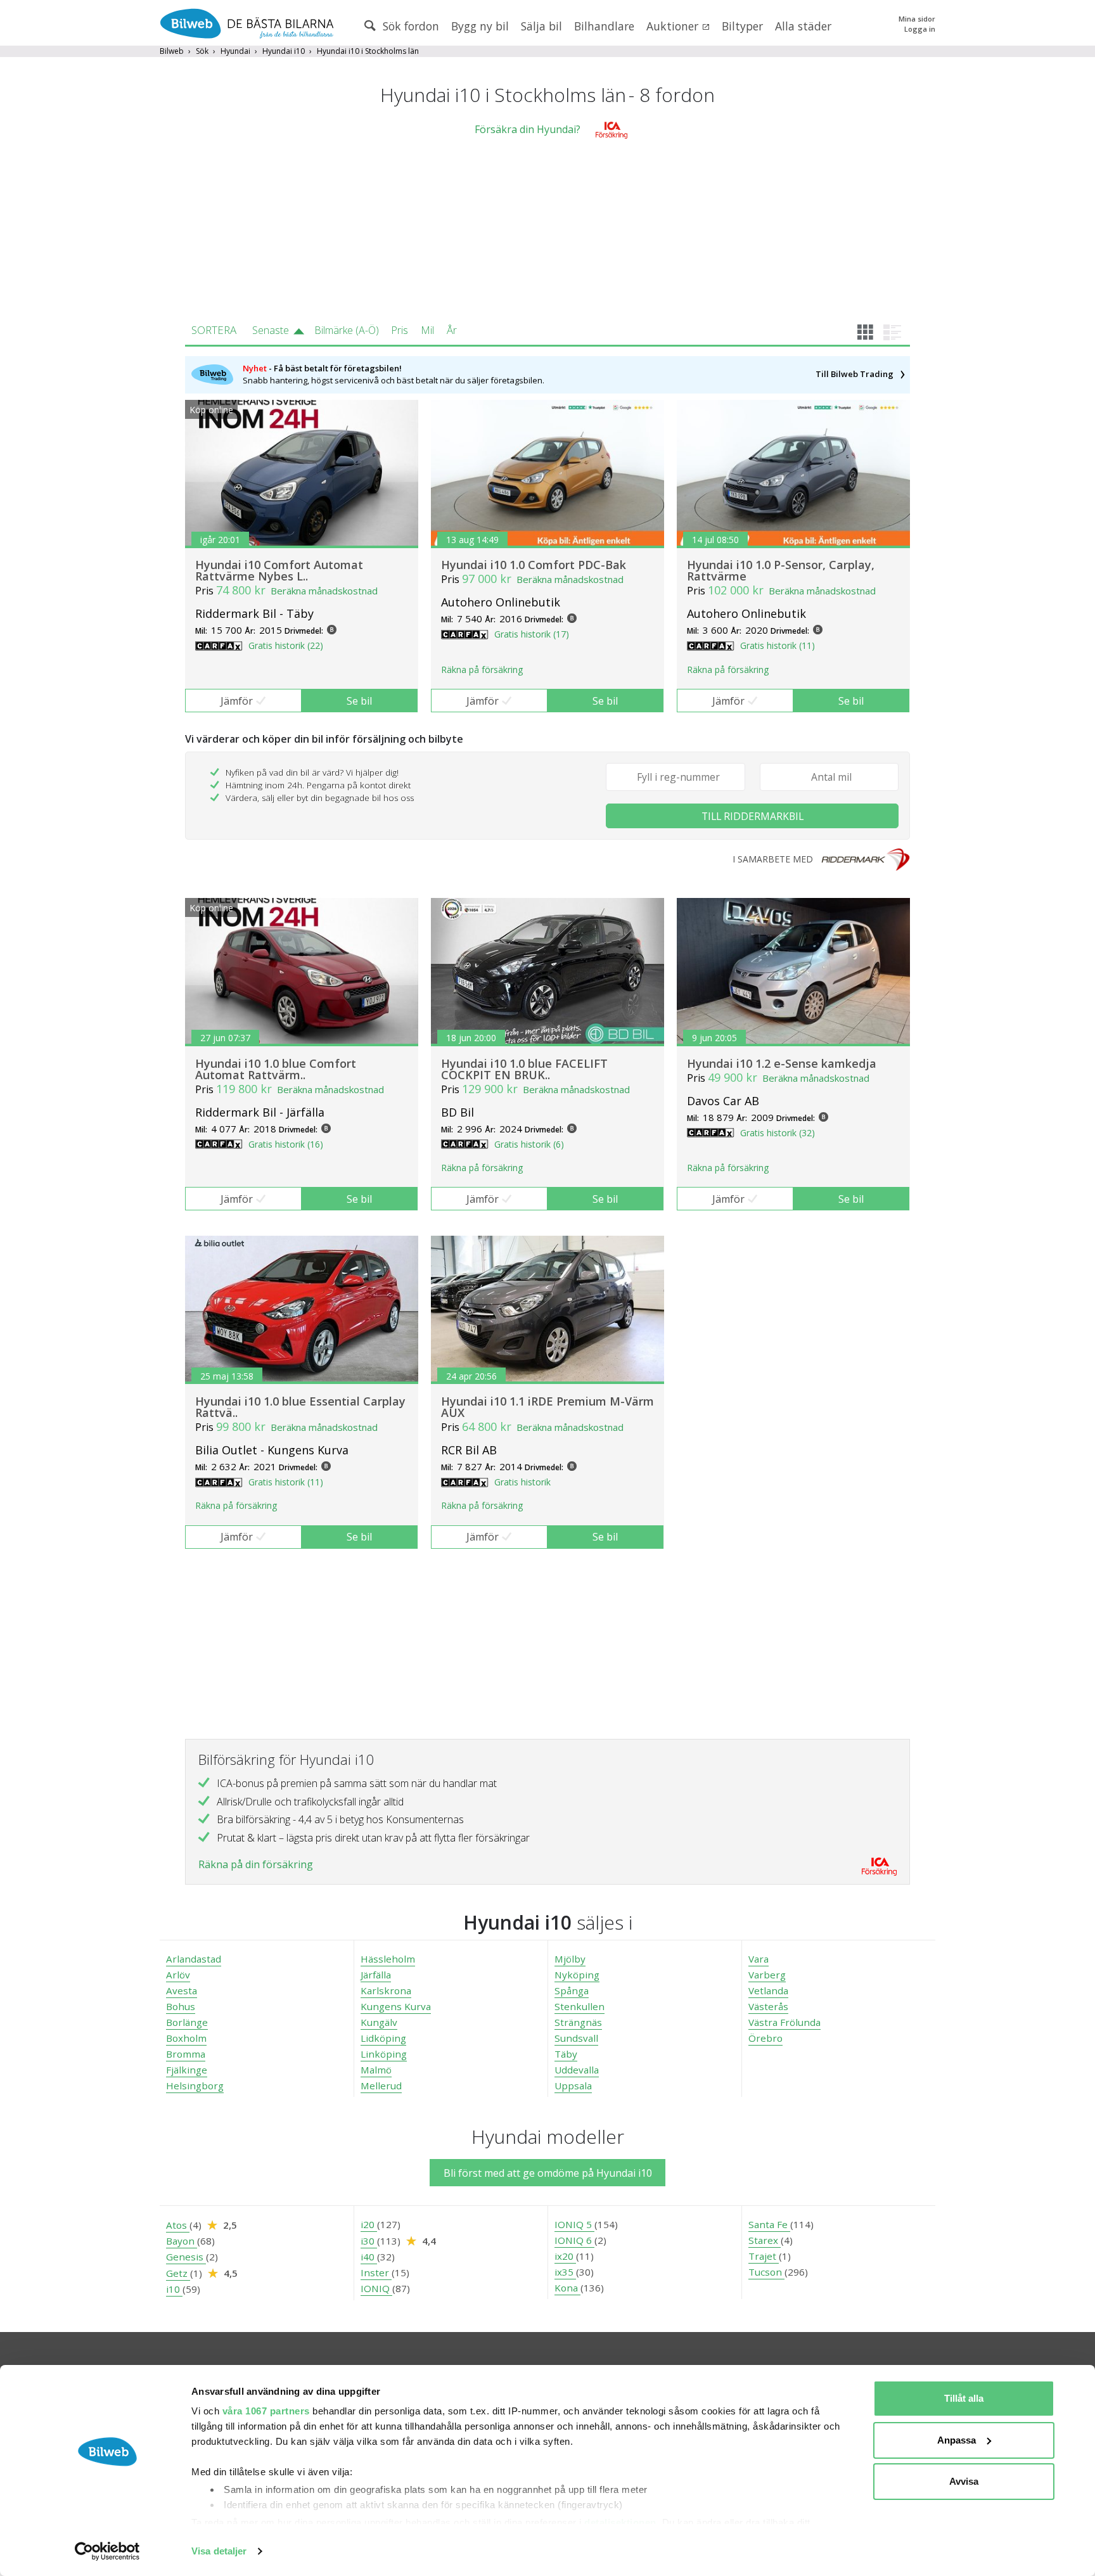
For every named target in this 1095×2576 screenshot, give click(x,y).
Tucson (766, 2272)
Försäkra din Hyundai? (528, 129)
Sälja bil (541, 26)
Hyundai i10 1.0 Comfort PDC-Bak (534, 565)
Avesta (182, 1990)
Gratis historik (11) (778, 645)
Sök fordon (409, 26)
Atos (178, 2225)
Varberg (767, 1975)
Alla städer (803, 26)
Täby (566, 2054)
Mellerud (381, 2086)
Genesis (186, 2257)
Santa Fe (769, 2224)
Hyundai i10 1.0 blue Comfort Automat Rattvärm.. (276, 1069)
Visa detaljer (219, 2551)
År (452, 330)
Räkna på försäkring (482, 670)
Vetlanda (768, 1990)
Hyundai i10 (284, 51)
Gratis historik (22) (286, 645)
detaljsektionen (620, 2522)
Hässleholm (388, 1959)
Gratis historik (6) (529, 1144)
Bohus (181, 2006)
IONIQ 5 (574, 2224)
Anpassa (957, 2440)
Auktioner (674, 26)
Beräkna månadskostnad (324, 591)
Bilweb (172, 51)
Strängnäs (578, 2022)
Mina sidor (917, 19)
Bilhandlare (604, 26)
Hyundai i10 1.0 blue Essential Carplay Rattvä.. (300, 1407)
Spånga (572, 1990)
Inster (376, 2272)
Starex (765, 2240)
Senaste (271, 330)
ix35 (565, 2272)
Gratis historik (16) (286, 1144)
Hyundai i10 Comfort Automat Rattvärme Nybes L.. (279, 570)
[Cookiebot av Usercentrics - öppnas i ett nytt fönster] (107, 2551)
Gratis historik (522, 1482)
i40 (369, 2257)
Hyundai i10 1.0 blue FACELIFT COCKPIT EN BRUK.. (524, 1069)
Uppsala (573, 2086)
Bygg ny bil (480, 26)
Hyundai (235, 51)
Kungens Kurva (396, 2006)
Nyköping (577, 1975)
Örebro (765, 2038)
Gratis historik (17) (532, 634)
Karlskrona (386, 1990)
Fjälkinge (187, 2070)
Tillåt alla (964, 2398)
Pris (400, 330)
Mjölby (570, 1959)
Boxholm (186, 2038)
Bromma (186, 2054)
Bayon (182, 2241)
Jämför (237, 701)
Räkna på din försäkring (256, 1864)
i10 (174, 2289)
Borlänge (187, 2022)
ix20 (565, 2256)
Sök (202, 51)
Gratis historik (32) (778, 1133)
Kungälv (379, 2022)
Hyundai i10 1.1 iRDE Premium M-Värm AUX (547, 1407)
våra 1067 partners (266, 2411)
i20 (369, 2224)
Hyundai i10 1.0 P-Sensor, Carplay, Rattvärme (781, 570)
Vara (759, 1959)
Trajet (764, 2256)
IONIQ (376, 2288)
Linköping (384, 2054)
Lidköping (383, 2038)
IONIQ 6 (574, 2240)
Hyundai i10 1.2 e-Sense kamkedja (782, 1063)
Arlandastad (194, 1959)
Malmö (376, 2070)
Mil (427, 330)
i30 (369, 2241)
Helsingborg (195, 2086)
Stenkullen (580, 2006)
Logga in (920, 29)
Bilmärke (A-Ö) (347, 330)
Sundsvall (576, 2038)
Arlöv (178, 1975)
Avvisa (964, 2481)
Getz (178, 2273)
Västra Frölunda (784, 2022)
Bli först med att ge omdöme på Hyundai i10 (548, 2173)
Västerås (768, 2006)
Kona (567, 2288)
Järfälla (376, 1975)
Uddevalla (577, 2070)
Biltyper (742, 26)
